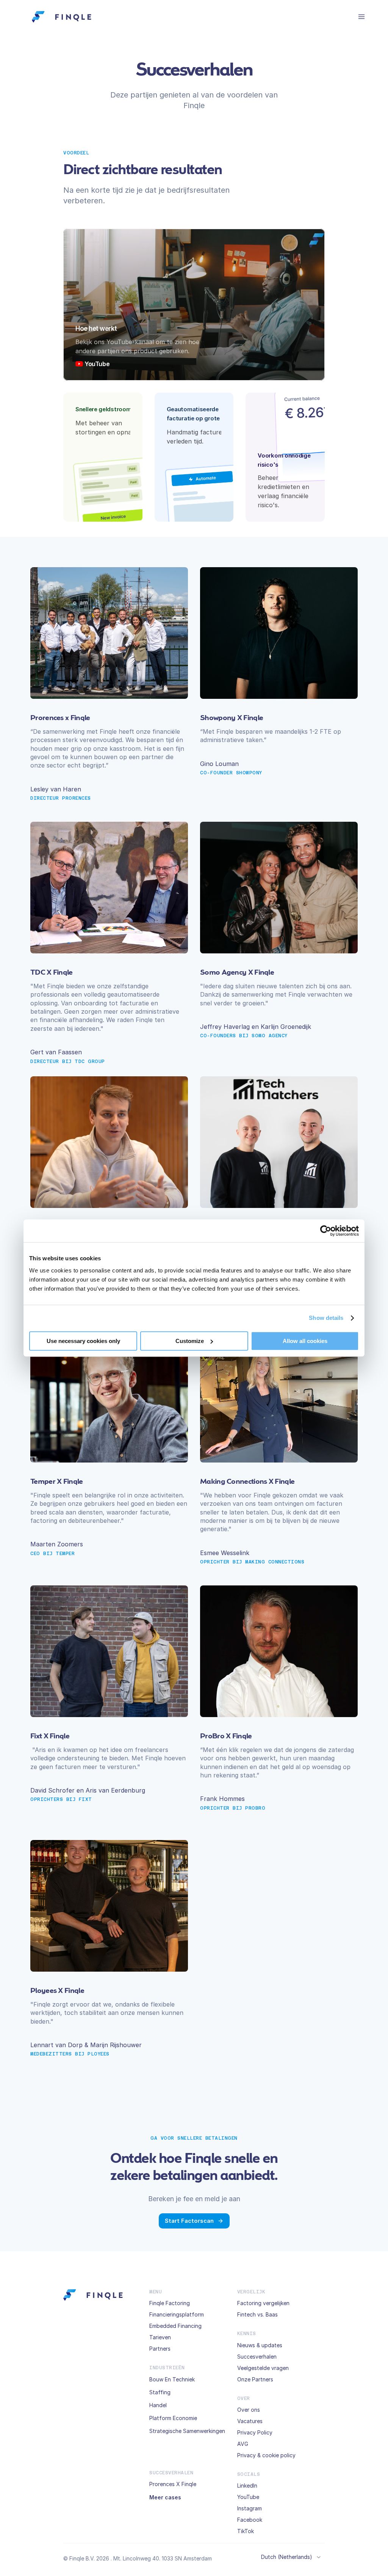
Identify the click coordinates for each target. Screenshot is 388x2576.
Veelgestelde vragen (263, 2368)
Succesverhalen (257, 2357)
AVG (243, 2444)
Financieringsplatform (177, 2314)
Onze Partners (255, 2379)
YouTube (248, 2497)
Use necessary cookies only (83, 1341)
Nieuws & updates (260, 2345)
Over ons (249, 2410)
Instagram (250, 2508)
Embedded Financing (175, 2326)
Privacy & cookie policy (266, 2455)
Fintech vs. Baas (257, 2314)
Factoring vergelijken (263, 2303)
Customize (190, 1341)
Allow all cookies (305, 1341)
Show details (326, 1318)
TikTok (246, 2531)
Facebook (250, 2520)
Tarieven (160, 2337)
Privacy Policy (255, 2432)
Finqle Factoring (170, 2303)
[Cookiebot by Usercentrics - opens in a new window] (326, 1231)
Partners (160, 2349)
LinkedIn (247, 2486)
